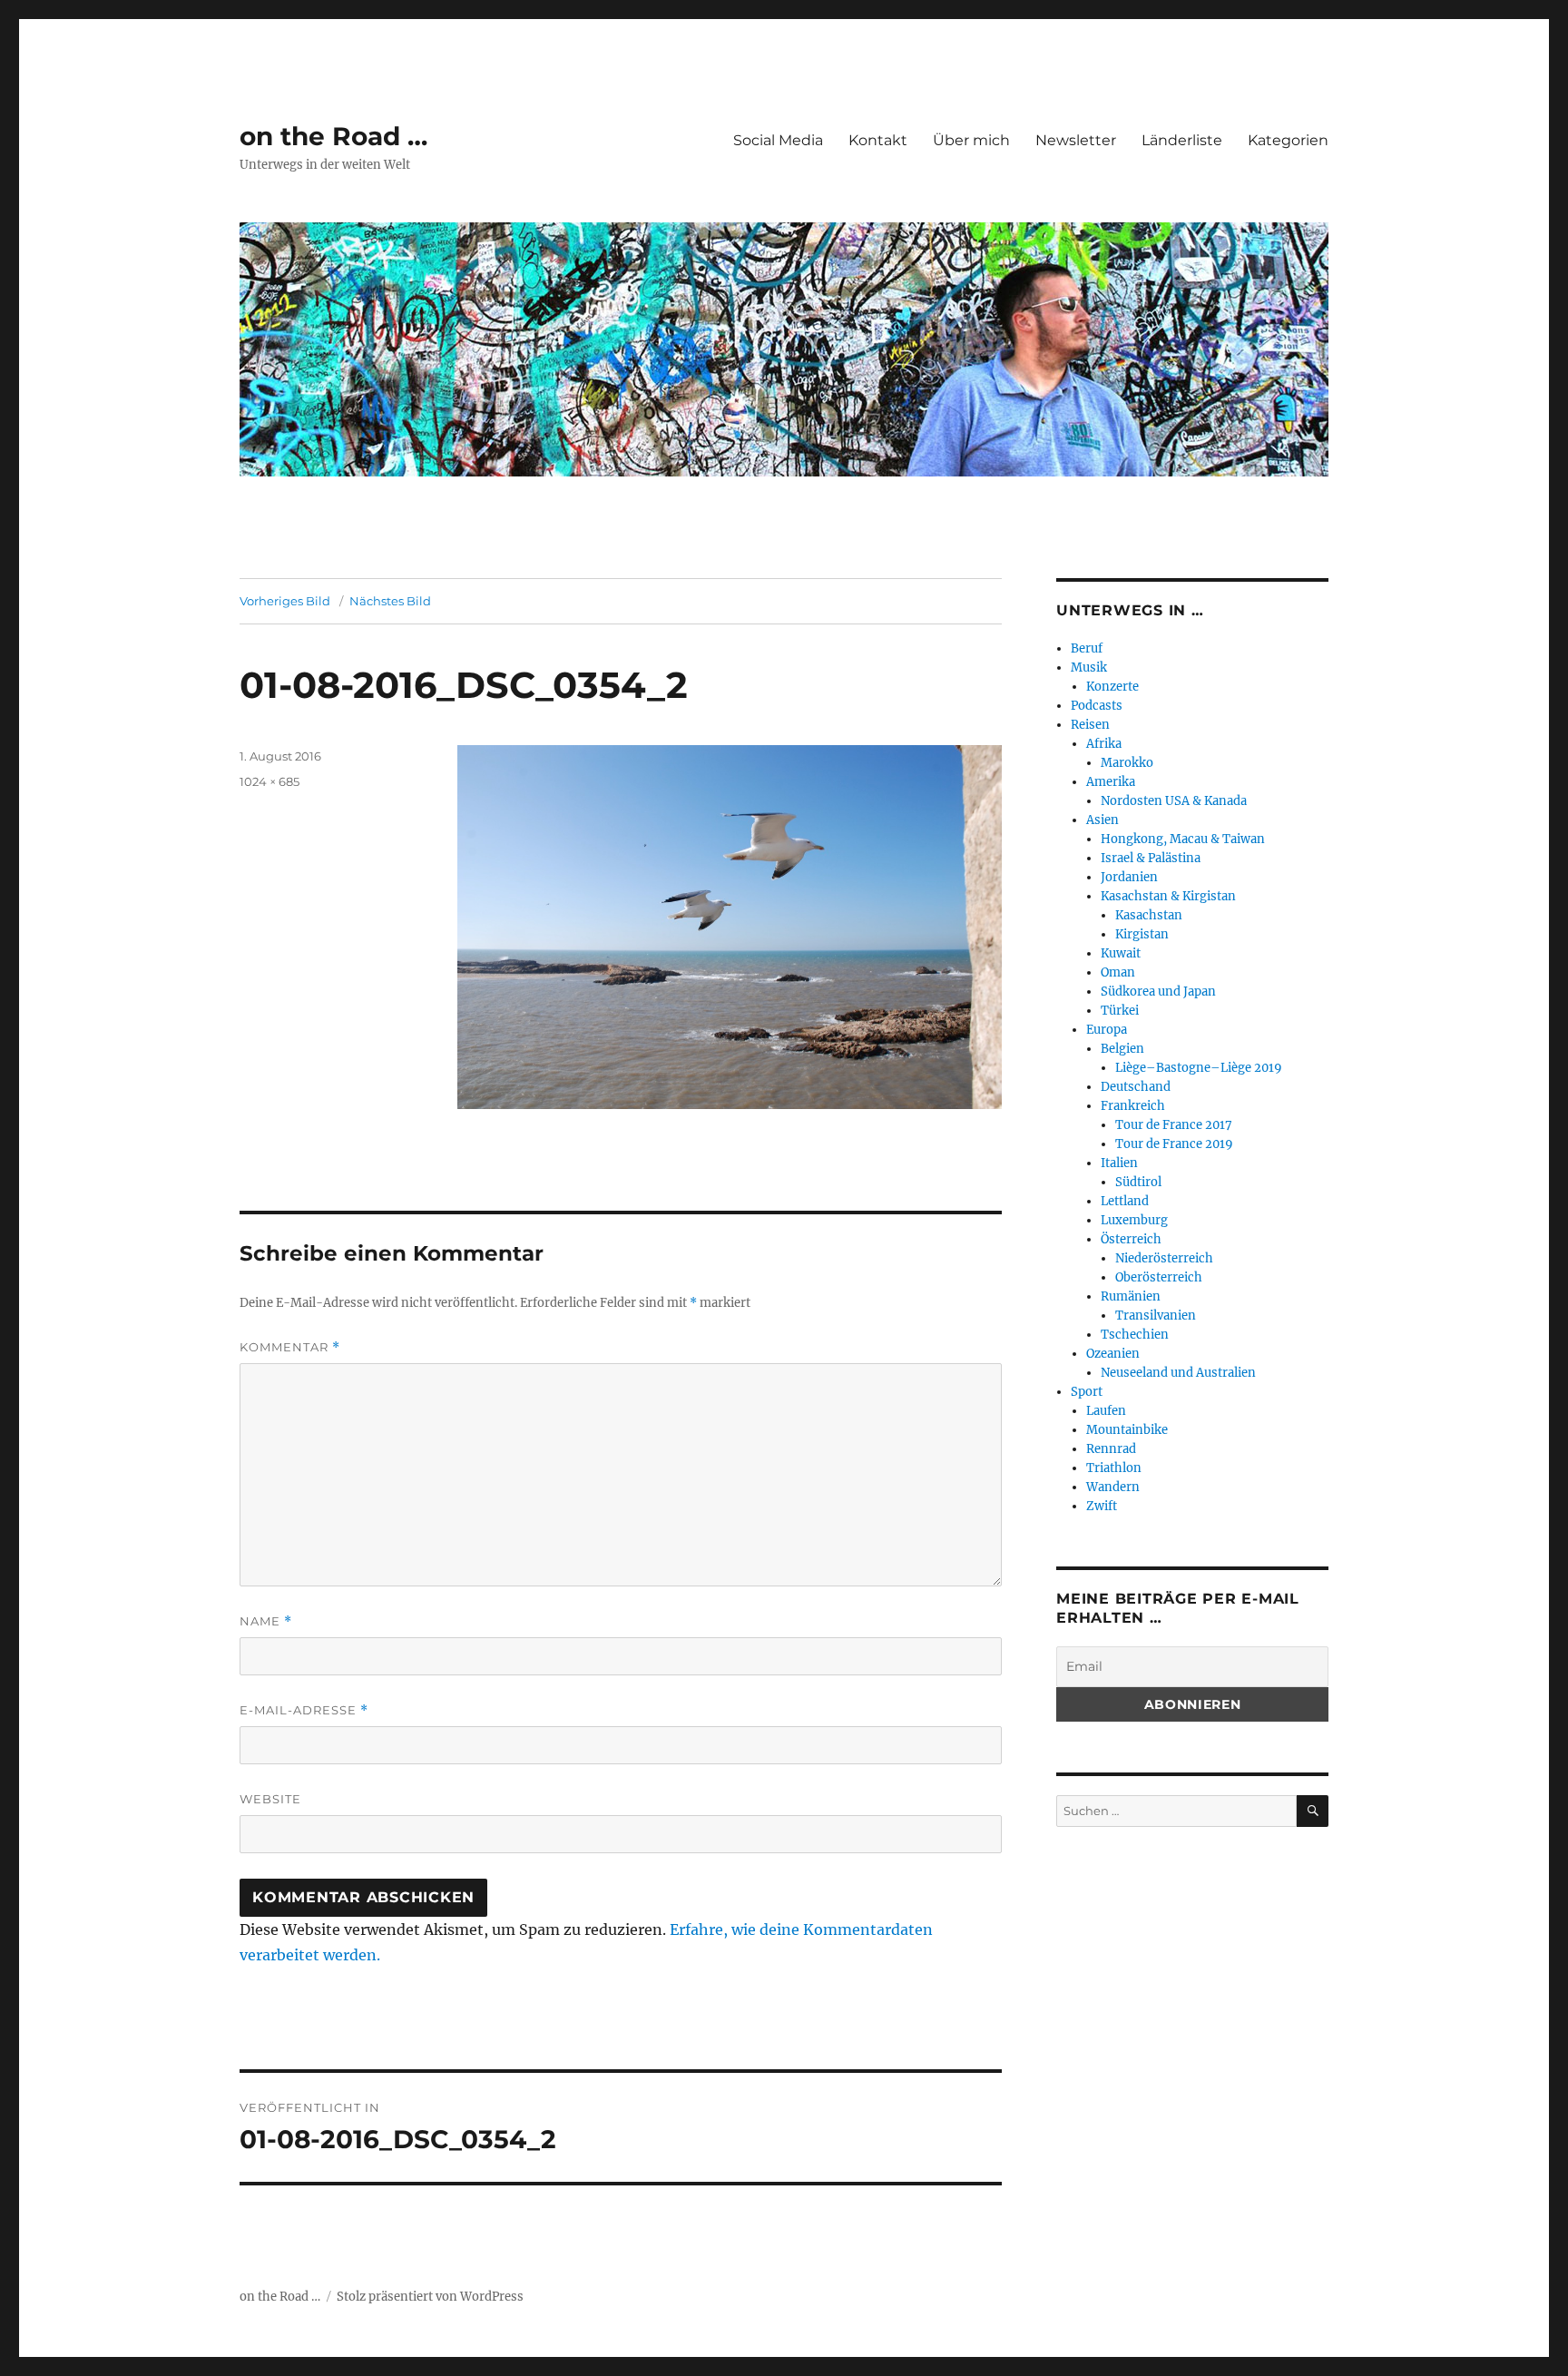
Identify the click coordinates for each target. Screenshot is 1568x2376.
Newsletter (1076, 140)
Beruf (1087, 648)
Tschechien (1135, 1335)
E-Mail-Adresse (304, 1710)
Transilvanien (1156, 1316)
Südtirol (1138, 1182)
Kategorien (1288, 140)
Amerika (1111, 782)
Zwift (1102, 1506)
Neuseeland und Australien (1178, 1373)
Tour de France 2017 (1174, 1125)
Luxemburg (1134, 1220)
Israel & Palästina (1151, 858)
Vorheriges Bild (285, 601)
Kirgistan (1142, 934)
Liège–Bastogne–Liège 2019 (1199, 1068)
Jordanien (1129, 877)
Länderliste (1182, 140)
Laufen (1106, 1411)
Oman (1118, 972)
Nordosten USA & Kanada (1174, 801)
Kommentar (290, 1347)
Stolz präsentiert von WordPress (430, 2297)
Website (270, 1799)
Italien (1119, 1163)
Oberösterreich (1159, 1277)
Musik (1089, 668)
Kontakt (878, 140)
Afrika (1104, 744)
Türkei (1120, 1011)
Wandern (1113, 1487)
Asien (1102, 820)
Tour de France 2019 (1174, 1144)
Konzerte (1112, 687)
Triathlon (1114, 1468)
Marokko (1127, 763)
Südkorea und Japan (1158, 992)
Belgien (1122, 1049)
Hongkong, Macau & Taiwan (1183, 839)
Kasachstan (1149, 915)
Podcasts (1097, 706)
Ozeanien (1113, 1354)
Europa (1107, 1030)
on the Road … (333, 136)
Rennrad (1111, 1449)
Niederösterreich (1164, 1258)
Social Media (778, 140)
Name (266, 1621)
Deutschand (1136, 1087)
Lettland (1125, 1201)
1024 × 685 (269, 781)
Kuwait (1121, 953)
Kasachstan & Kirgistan (1168, 896)
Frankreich (1133, 1106)
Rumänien (1131, 1296)
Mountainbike (1127, 1430)
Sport (1087, 1392)
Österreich (1131, 1239)
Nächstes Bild (390, 601)
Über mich (971, 140)
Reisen (1090, 725)
